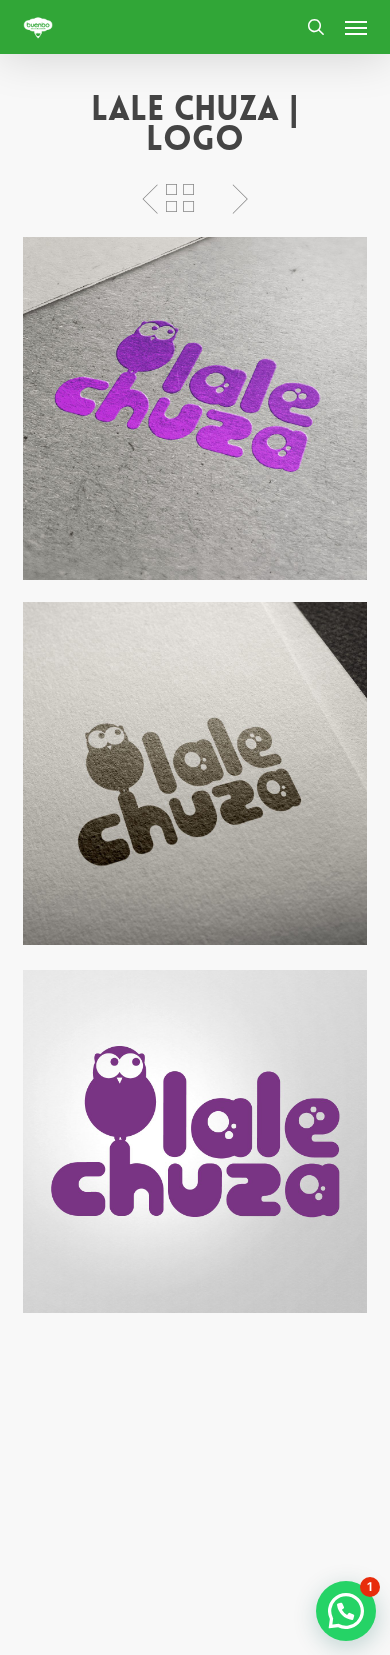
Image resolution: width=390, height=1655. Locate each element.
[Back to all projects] (179, 198)
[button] (356, 27)
